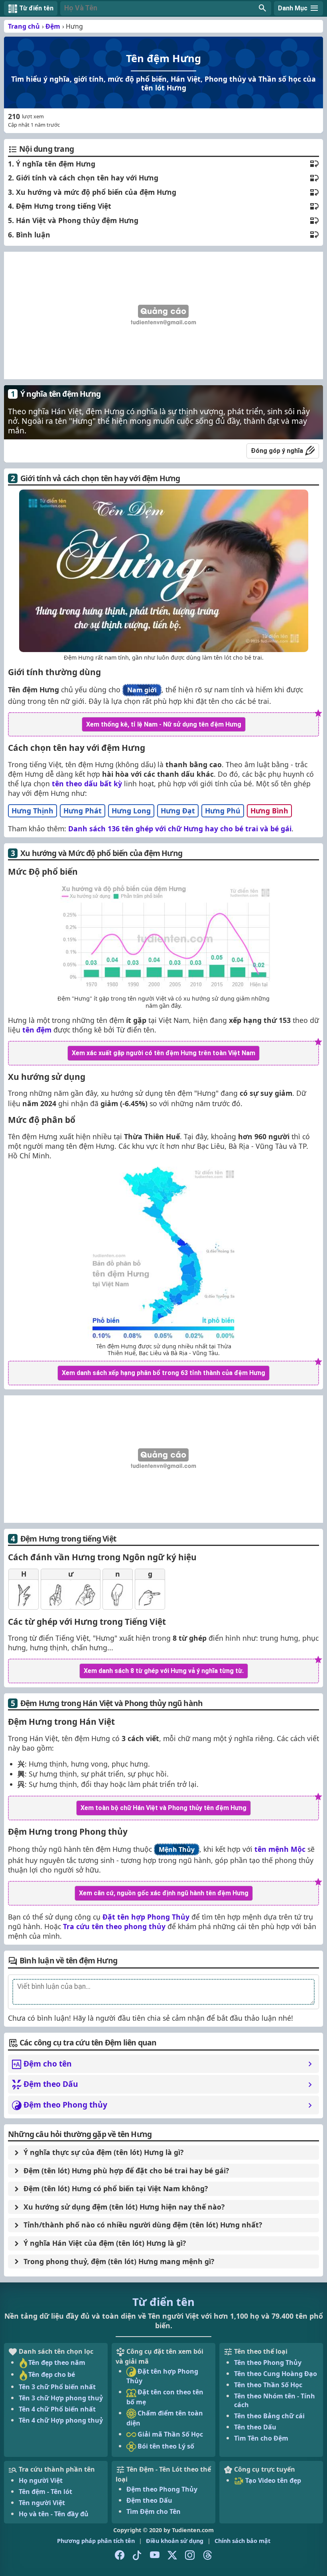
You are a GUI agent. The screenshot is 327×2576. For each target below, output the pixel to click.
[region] (163, 315)
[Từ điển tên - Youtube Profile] (155, 2555)
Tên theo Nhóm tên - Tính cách (275, 2400)
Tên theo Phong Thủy (268, 2362)
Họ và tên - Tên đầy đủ (54, 2514)
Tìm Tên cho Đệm (261, 2438)
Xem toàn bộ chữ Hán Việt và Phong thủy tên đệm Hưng (163, 1808)
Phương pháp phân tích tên (96, 2541)
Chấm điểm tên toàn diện (165, 2418)
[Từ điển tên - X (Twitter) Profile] (172, 2555)
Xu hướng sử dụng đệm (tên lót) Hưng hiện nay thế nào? (124, 2207)
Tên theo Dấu (255, 2427)
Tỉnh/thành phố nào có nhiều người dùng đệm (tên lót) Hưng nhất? (143, 2225)
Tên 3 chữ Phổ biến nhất (57, 2387)
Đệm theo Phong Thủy (162, 2489)
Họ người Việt (41, 2480)
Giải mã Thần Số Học (169, 2434)
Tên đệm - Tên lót (45, 2492)
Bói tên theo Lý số (165, 2446)
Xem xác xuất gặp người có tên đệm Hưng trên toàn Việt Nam (163, 1053)
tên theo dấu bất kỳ (87, 784)
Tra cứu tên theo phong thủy (114, 1926)
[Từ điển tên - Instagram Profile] (190, 2555)
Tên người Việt (42, 2503)
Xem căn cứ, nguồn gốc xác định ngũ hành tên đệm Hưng (164, 1893)
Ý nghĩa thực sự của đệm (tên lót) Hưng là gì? (103, 2152)
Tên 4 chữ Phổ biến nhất (57, 2409)
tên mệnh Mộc (280, 1849)
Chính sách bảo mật (242, 2541)
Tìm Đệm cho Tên (154, 2511)
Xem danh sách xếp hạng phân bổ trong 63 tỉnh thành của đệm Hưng (163, 1373)
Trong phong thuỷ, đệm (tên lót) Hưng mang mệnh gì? (119, 2261)
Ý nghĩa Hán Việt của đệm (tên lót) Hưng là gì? (105, 2243)
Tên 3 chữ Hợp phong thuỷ (61, 2398)
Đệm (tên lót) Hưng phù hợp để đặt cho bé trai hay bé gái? (126, 2171)
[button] (166, 8)
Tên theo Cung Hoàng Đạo (276, 2374)
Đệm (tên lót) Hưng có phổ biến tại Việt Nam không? (116, 2188)
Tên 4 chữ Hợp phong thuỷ (61, 2420)
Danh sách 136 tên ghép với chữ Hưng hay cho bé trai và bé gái (180, 829)
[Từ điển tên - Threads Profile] (207, 2555)
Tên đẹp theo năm (57, 2362)
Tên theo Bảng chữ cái (269, 2416)
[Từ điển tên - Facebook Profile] (120, 2555)
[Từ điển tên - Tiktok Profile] (137, 2555)
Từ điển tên (163, 2302)
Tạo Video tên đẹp (272, 2480)
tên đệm (37, 1030)
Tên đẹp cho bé (52, 2374)
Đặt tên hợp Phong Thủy (146, 1917)
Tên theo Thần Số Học (268, 2385)
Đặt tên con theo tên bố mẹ (165, 2397)
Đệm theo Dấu (149, 2500)
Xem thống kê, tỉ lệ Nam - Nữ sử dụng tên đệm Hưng (164, 724)
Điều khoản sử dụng (175, 2541)
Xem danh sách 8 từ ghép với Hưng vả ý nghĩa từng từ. (164, 1671)
